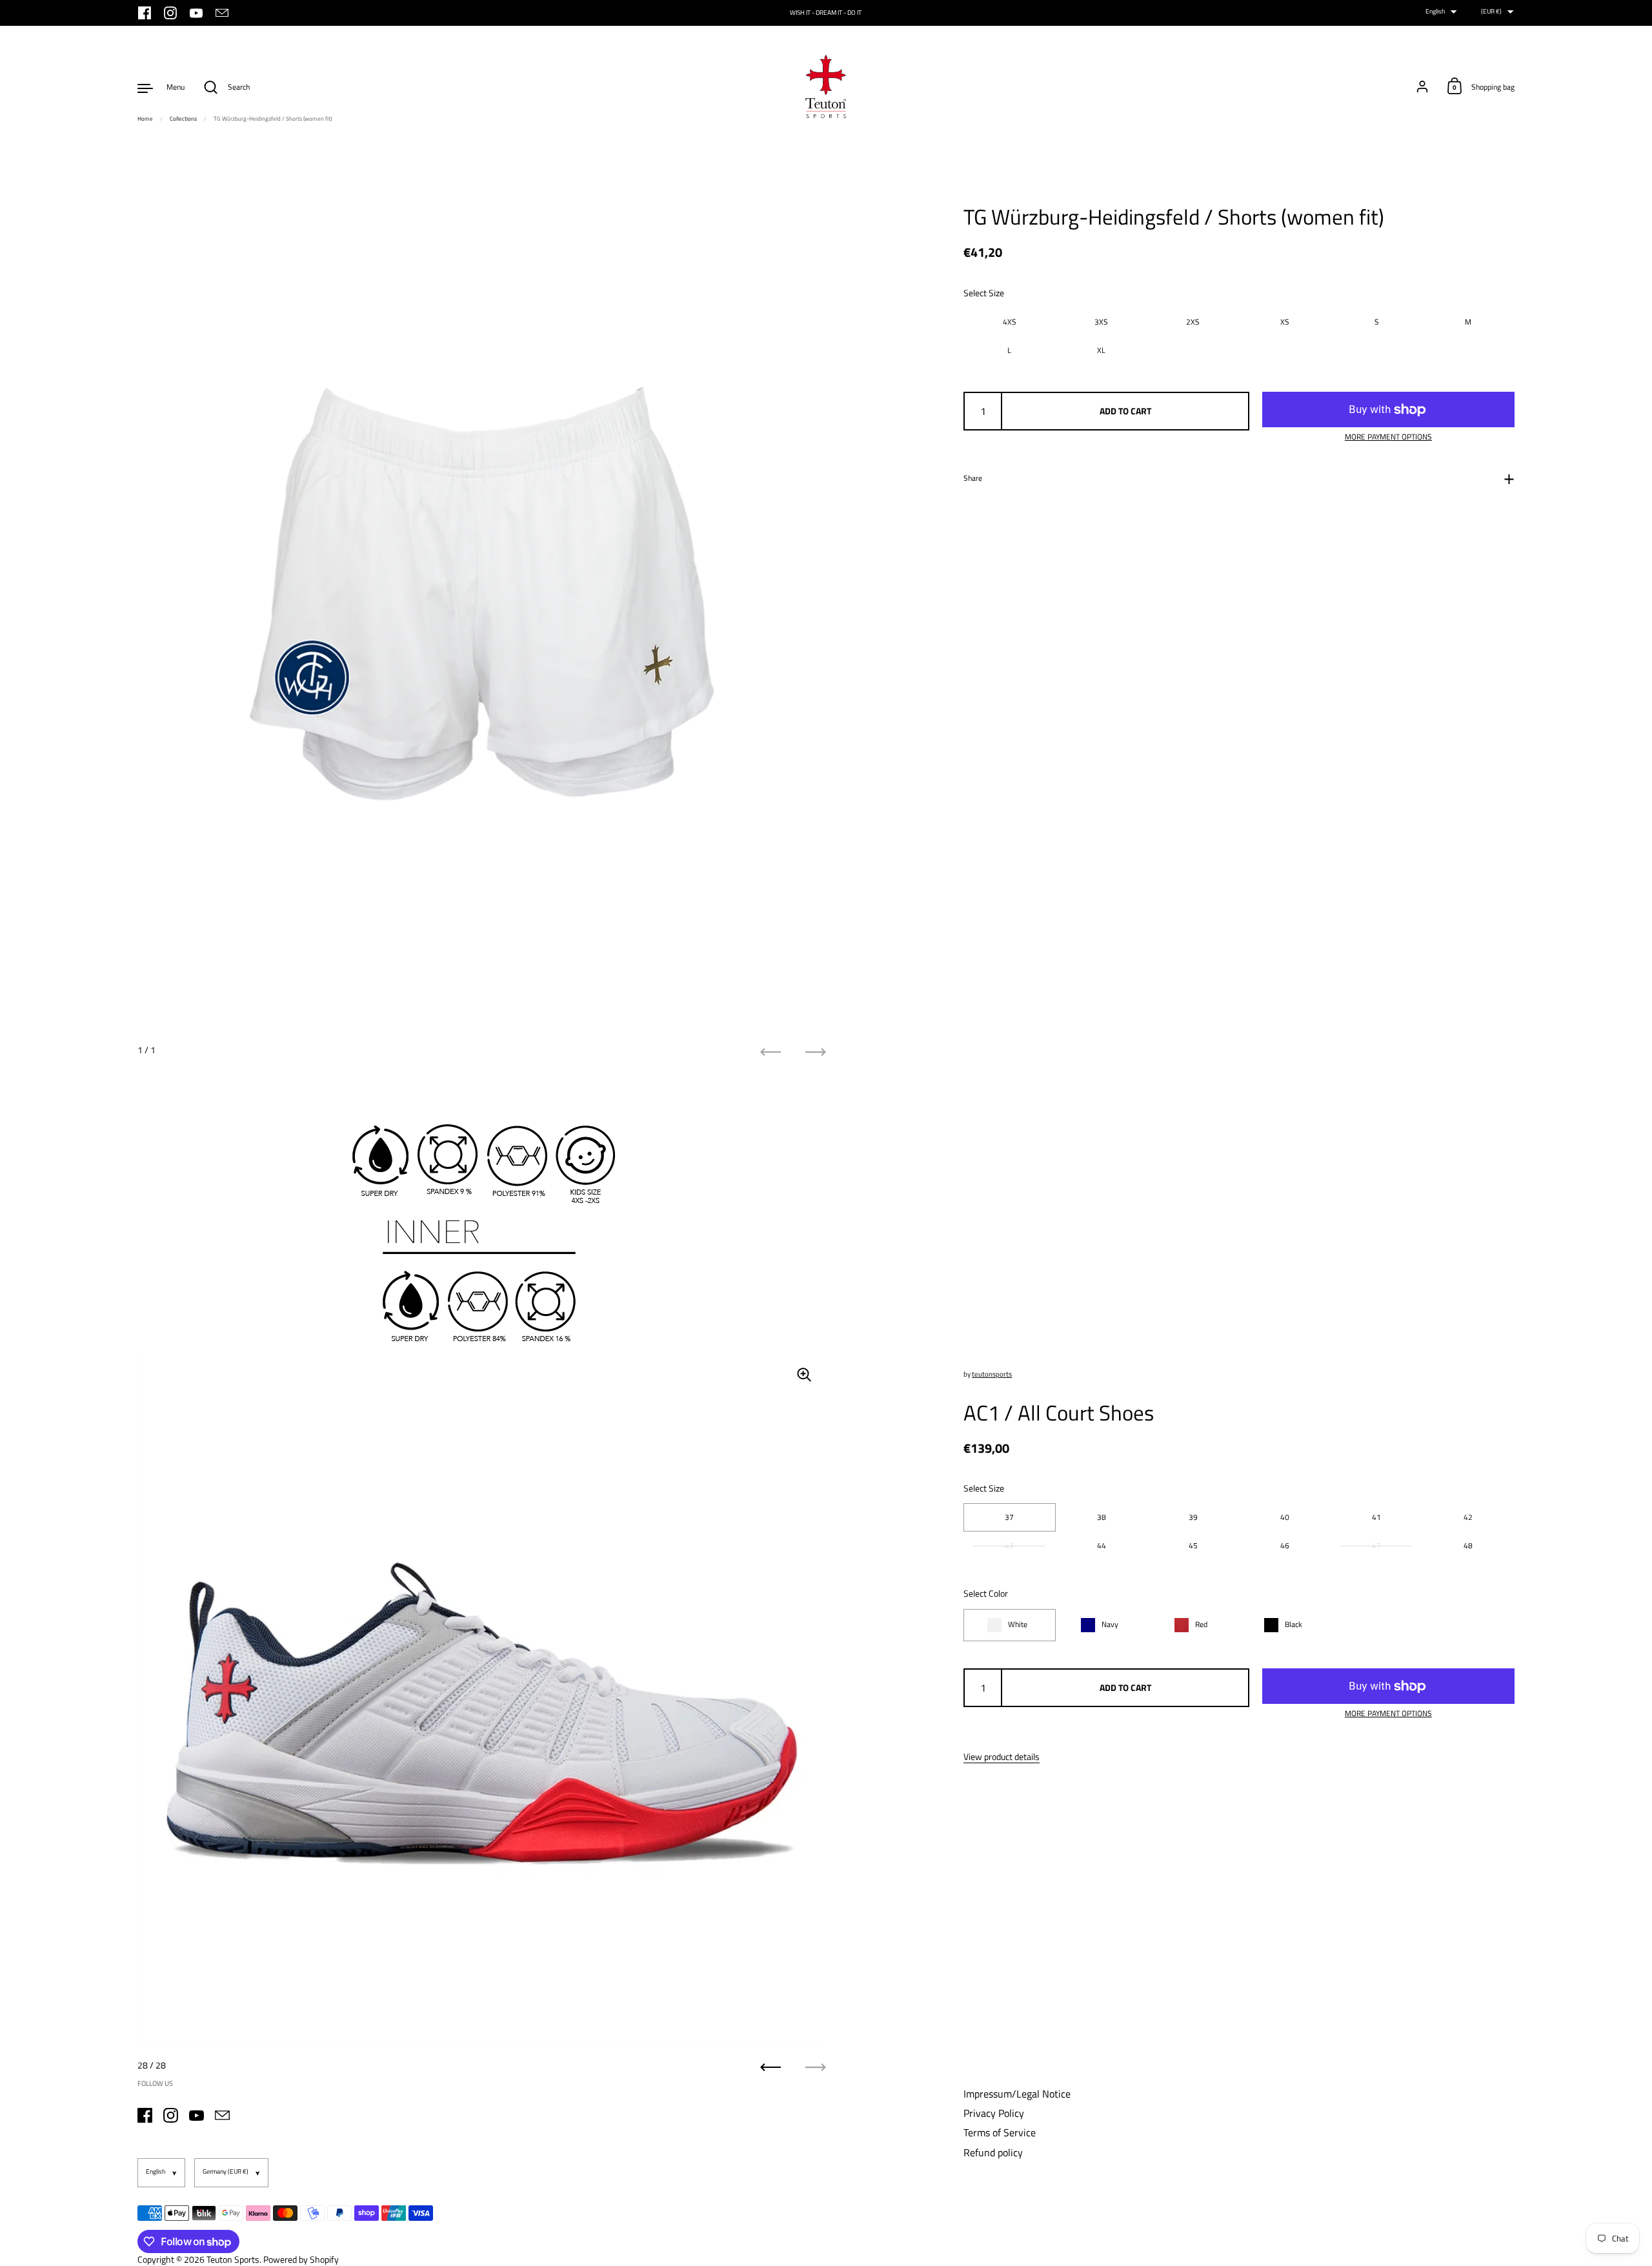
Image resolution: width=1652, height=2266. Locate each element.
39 (1193, 1517)
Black (1294, 1624)
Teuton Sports (233, 2259)
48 (1468, 1545)
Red (1201, 1624)
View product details (1002, 1757)
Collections (183, 118)
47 (1376, 1545)
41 (1376, 1517)
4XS (1010, 322)
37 (1009, 1517)
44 (1102, 1545)
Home (145, 118)
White (1018, 1624)
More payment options (1388, 437)
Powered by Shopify (301, 2259)
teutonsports (992, 1374)
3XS (1101, 322)
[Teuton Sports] (826, 87)
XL (1101, 350)
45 (1193, 1545)
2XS (1193, 322)
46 (1285, 1545)
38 (1102, 1517)
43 (1009, 1545)
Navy (1110, 1624)
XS (1285, 322)
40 (1285, 1517)
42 (1468, 1517)
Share (973, 478)
